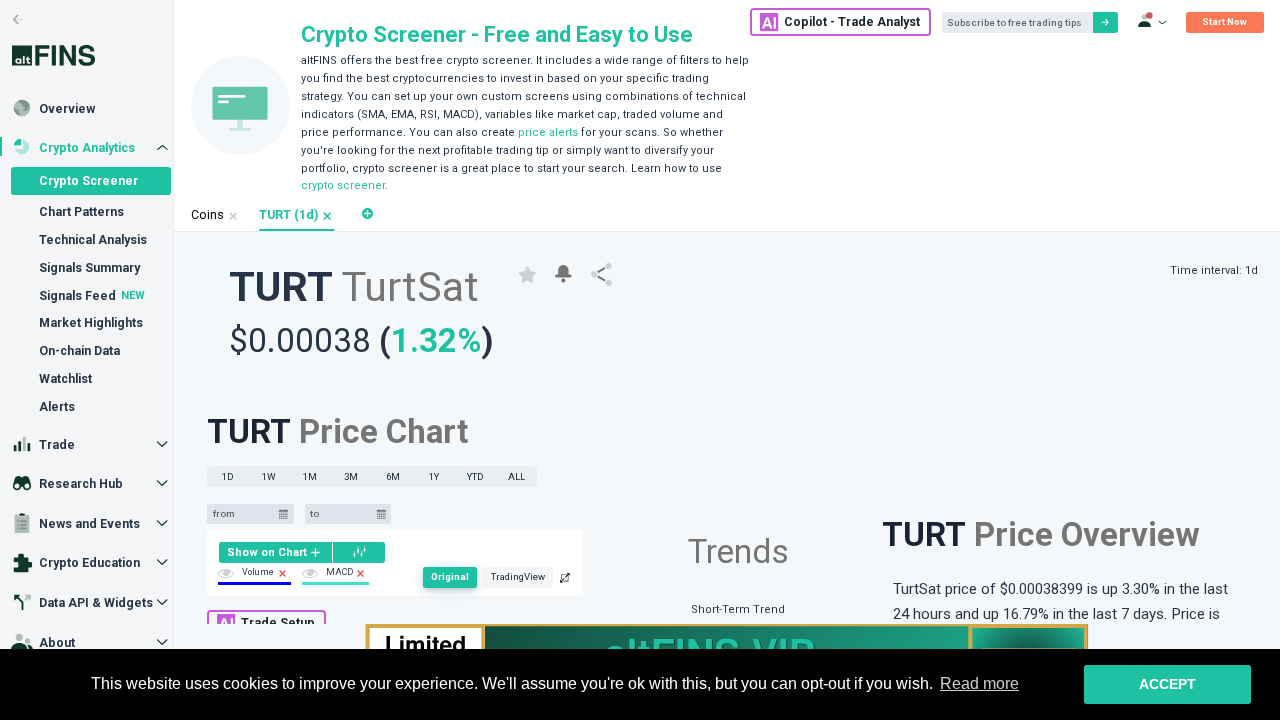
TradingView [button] (518, 576)
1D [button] (228, 476)
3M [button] (351, 476)
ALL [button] (516, 476)
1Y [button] (434, 476)
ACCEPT (1167, 684)
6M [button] (393, 476)
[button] (327, 216)
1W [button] (269, 476)
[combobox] (243, 514)
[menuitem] (275, 552)
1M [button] (310, 476)
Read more (979, 683)
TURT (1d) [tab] (288, 215)
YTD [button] (475, 476)
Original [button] (450, 576)
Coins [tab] (207, 215)
